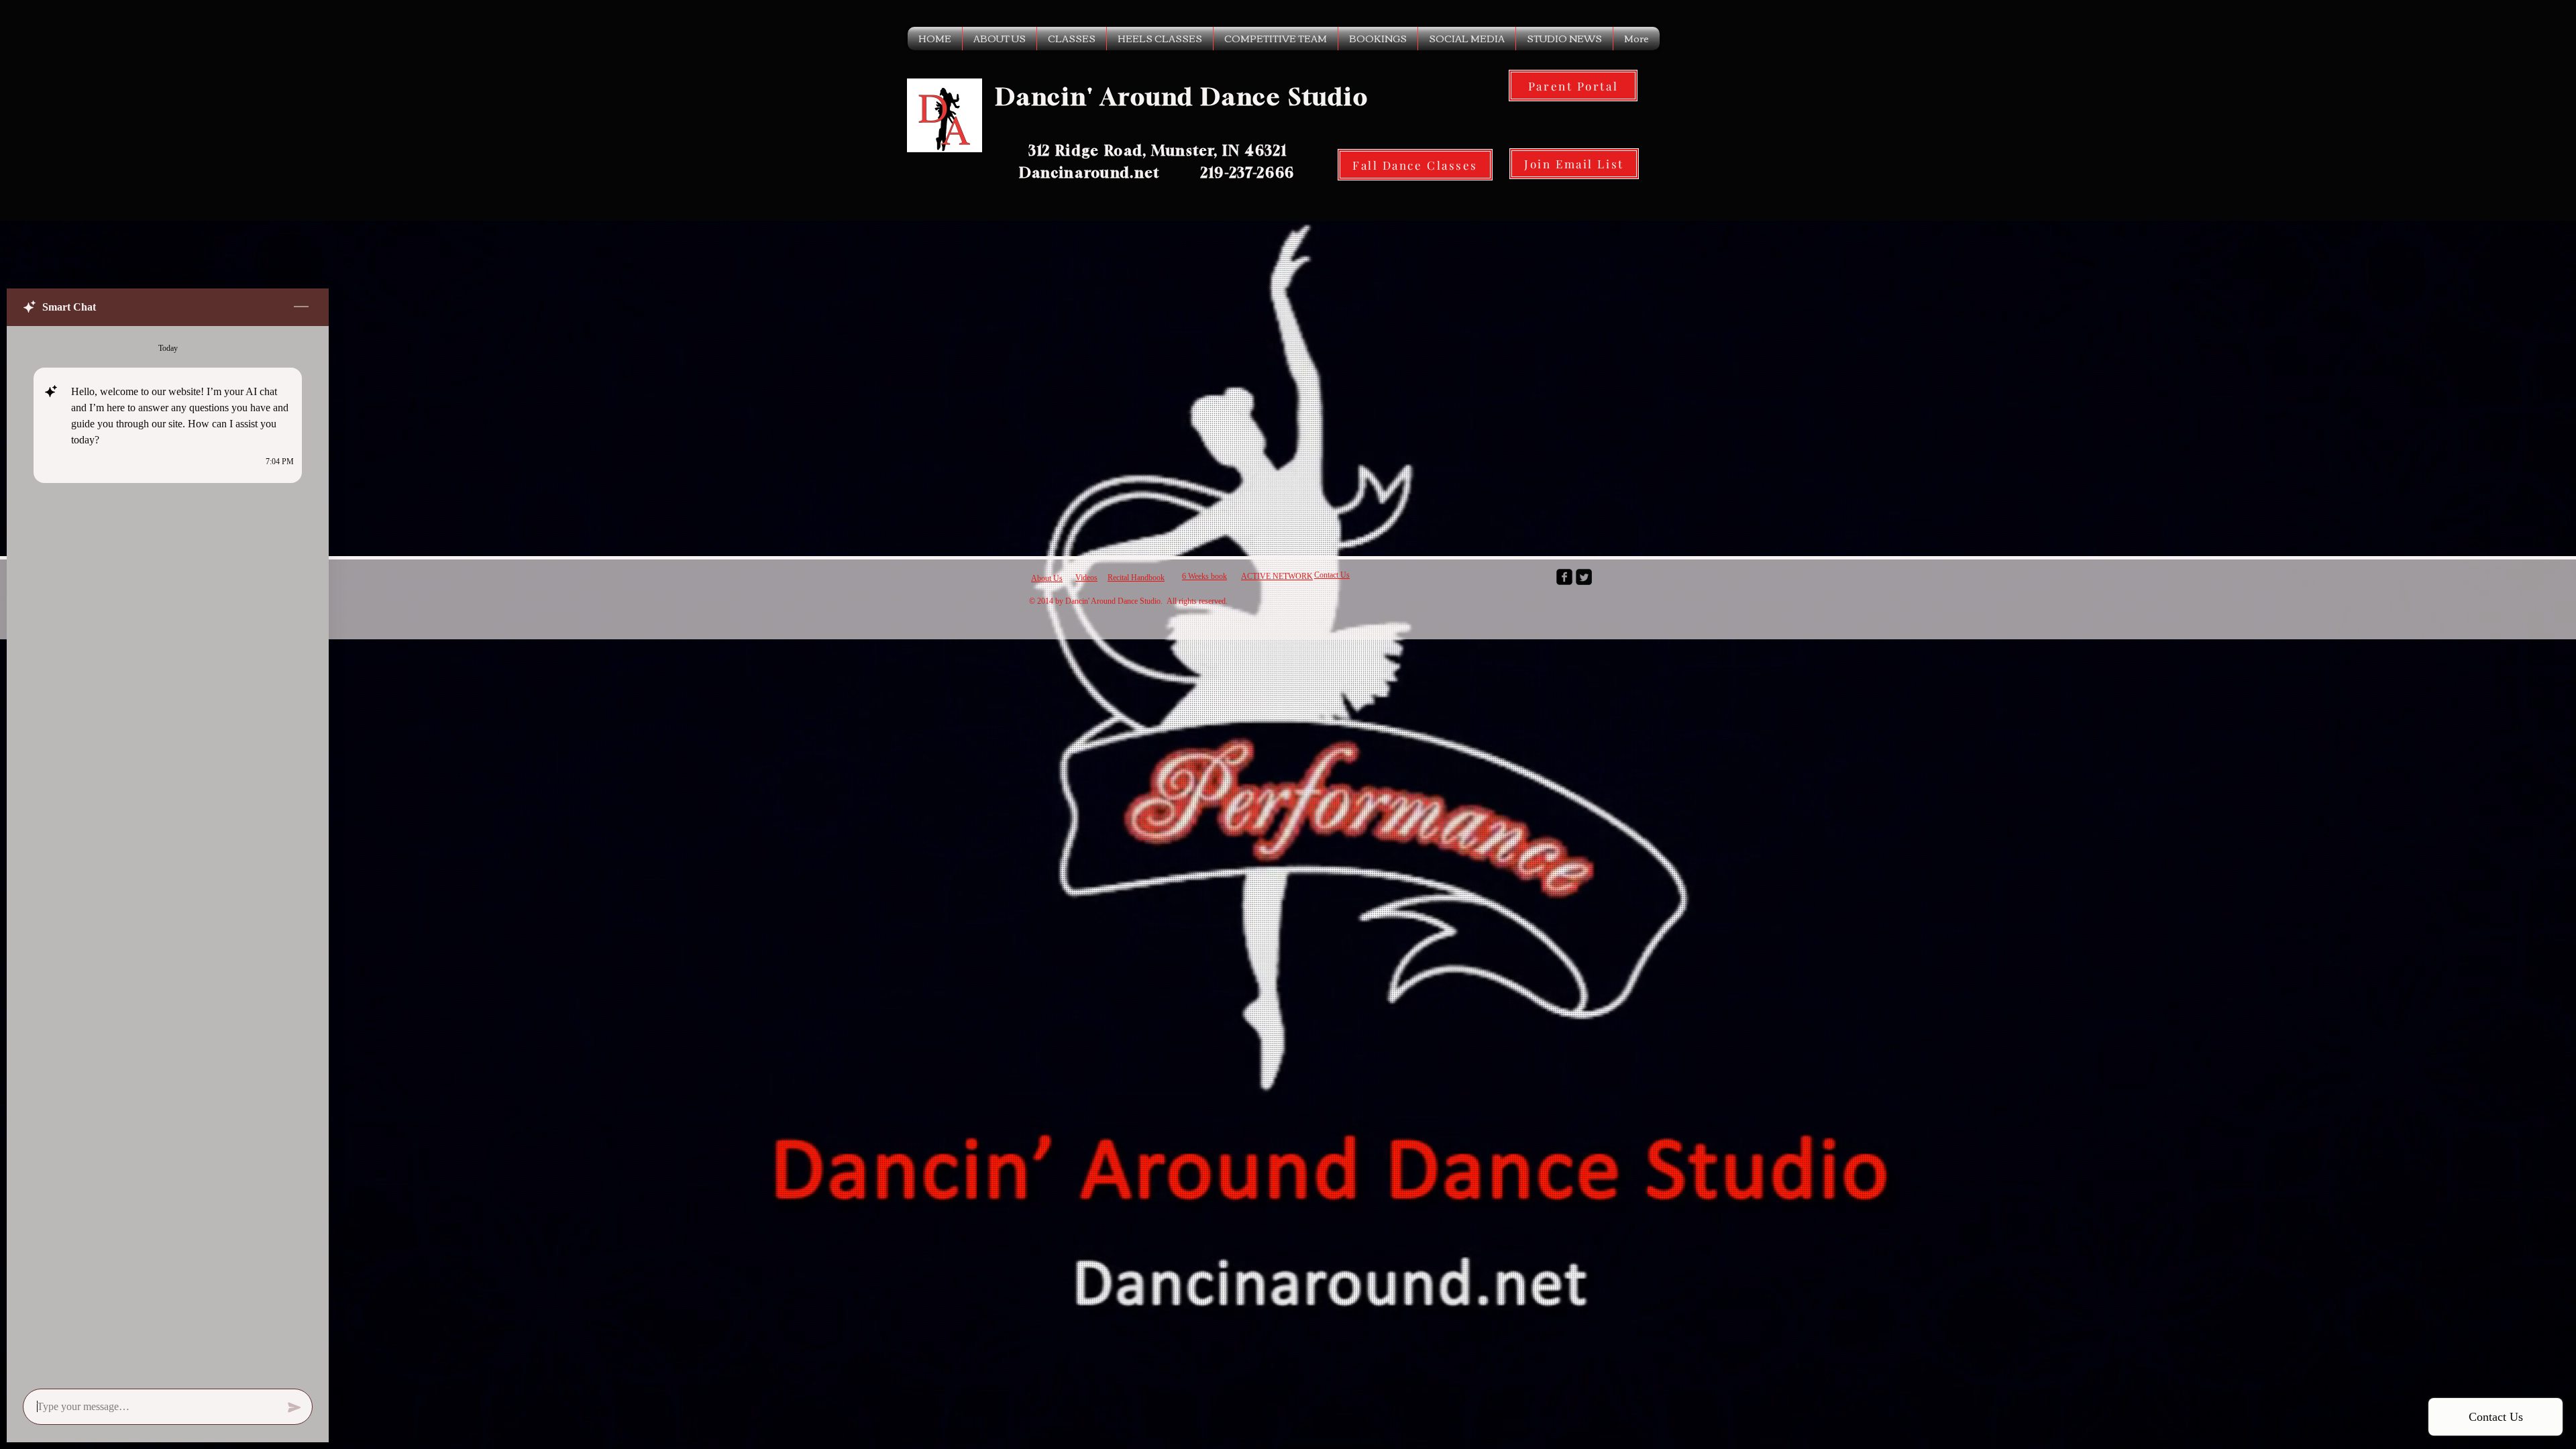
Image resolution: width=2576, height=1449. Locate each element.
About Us (1047, 578)
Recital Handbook (1136, 578)
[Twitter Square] (1584, 577)
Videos (1086, 578)
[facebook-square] (1564, 577)
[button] (1000, 39)
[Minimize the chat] (301, 307)
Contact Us (1332, 575)
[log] (168, 853)
